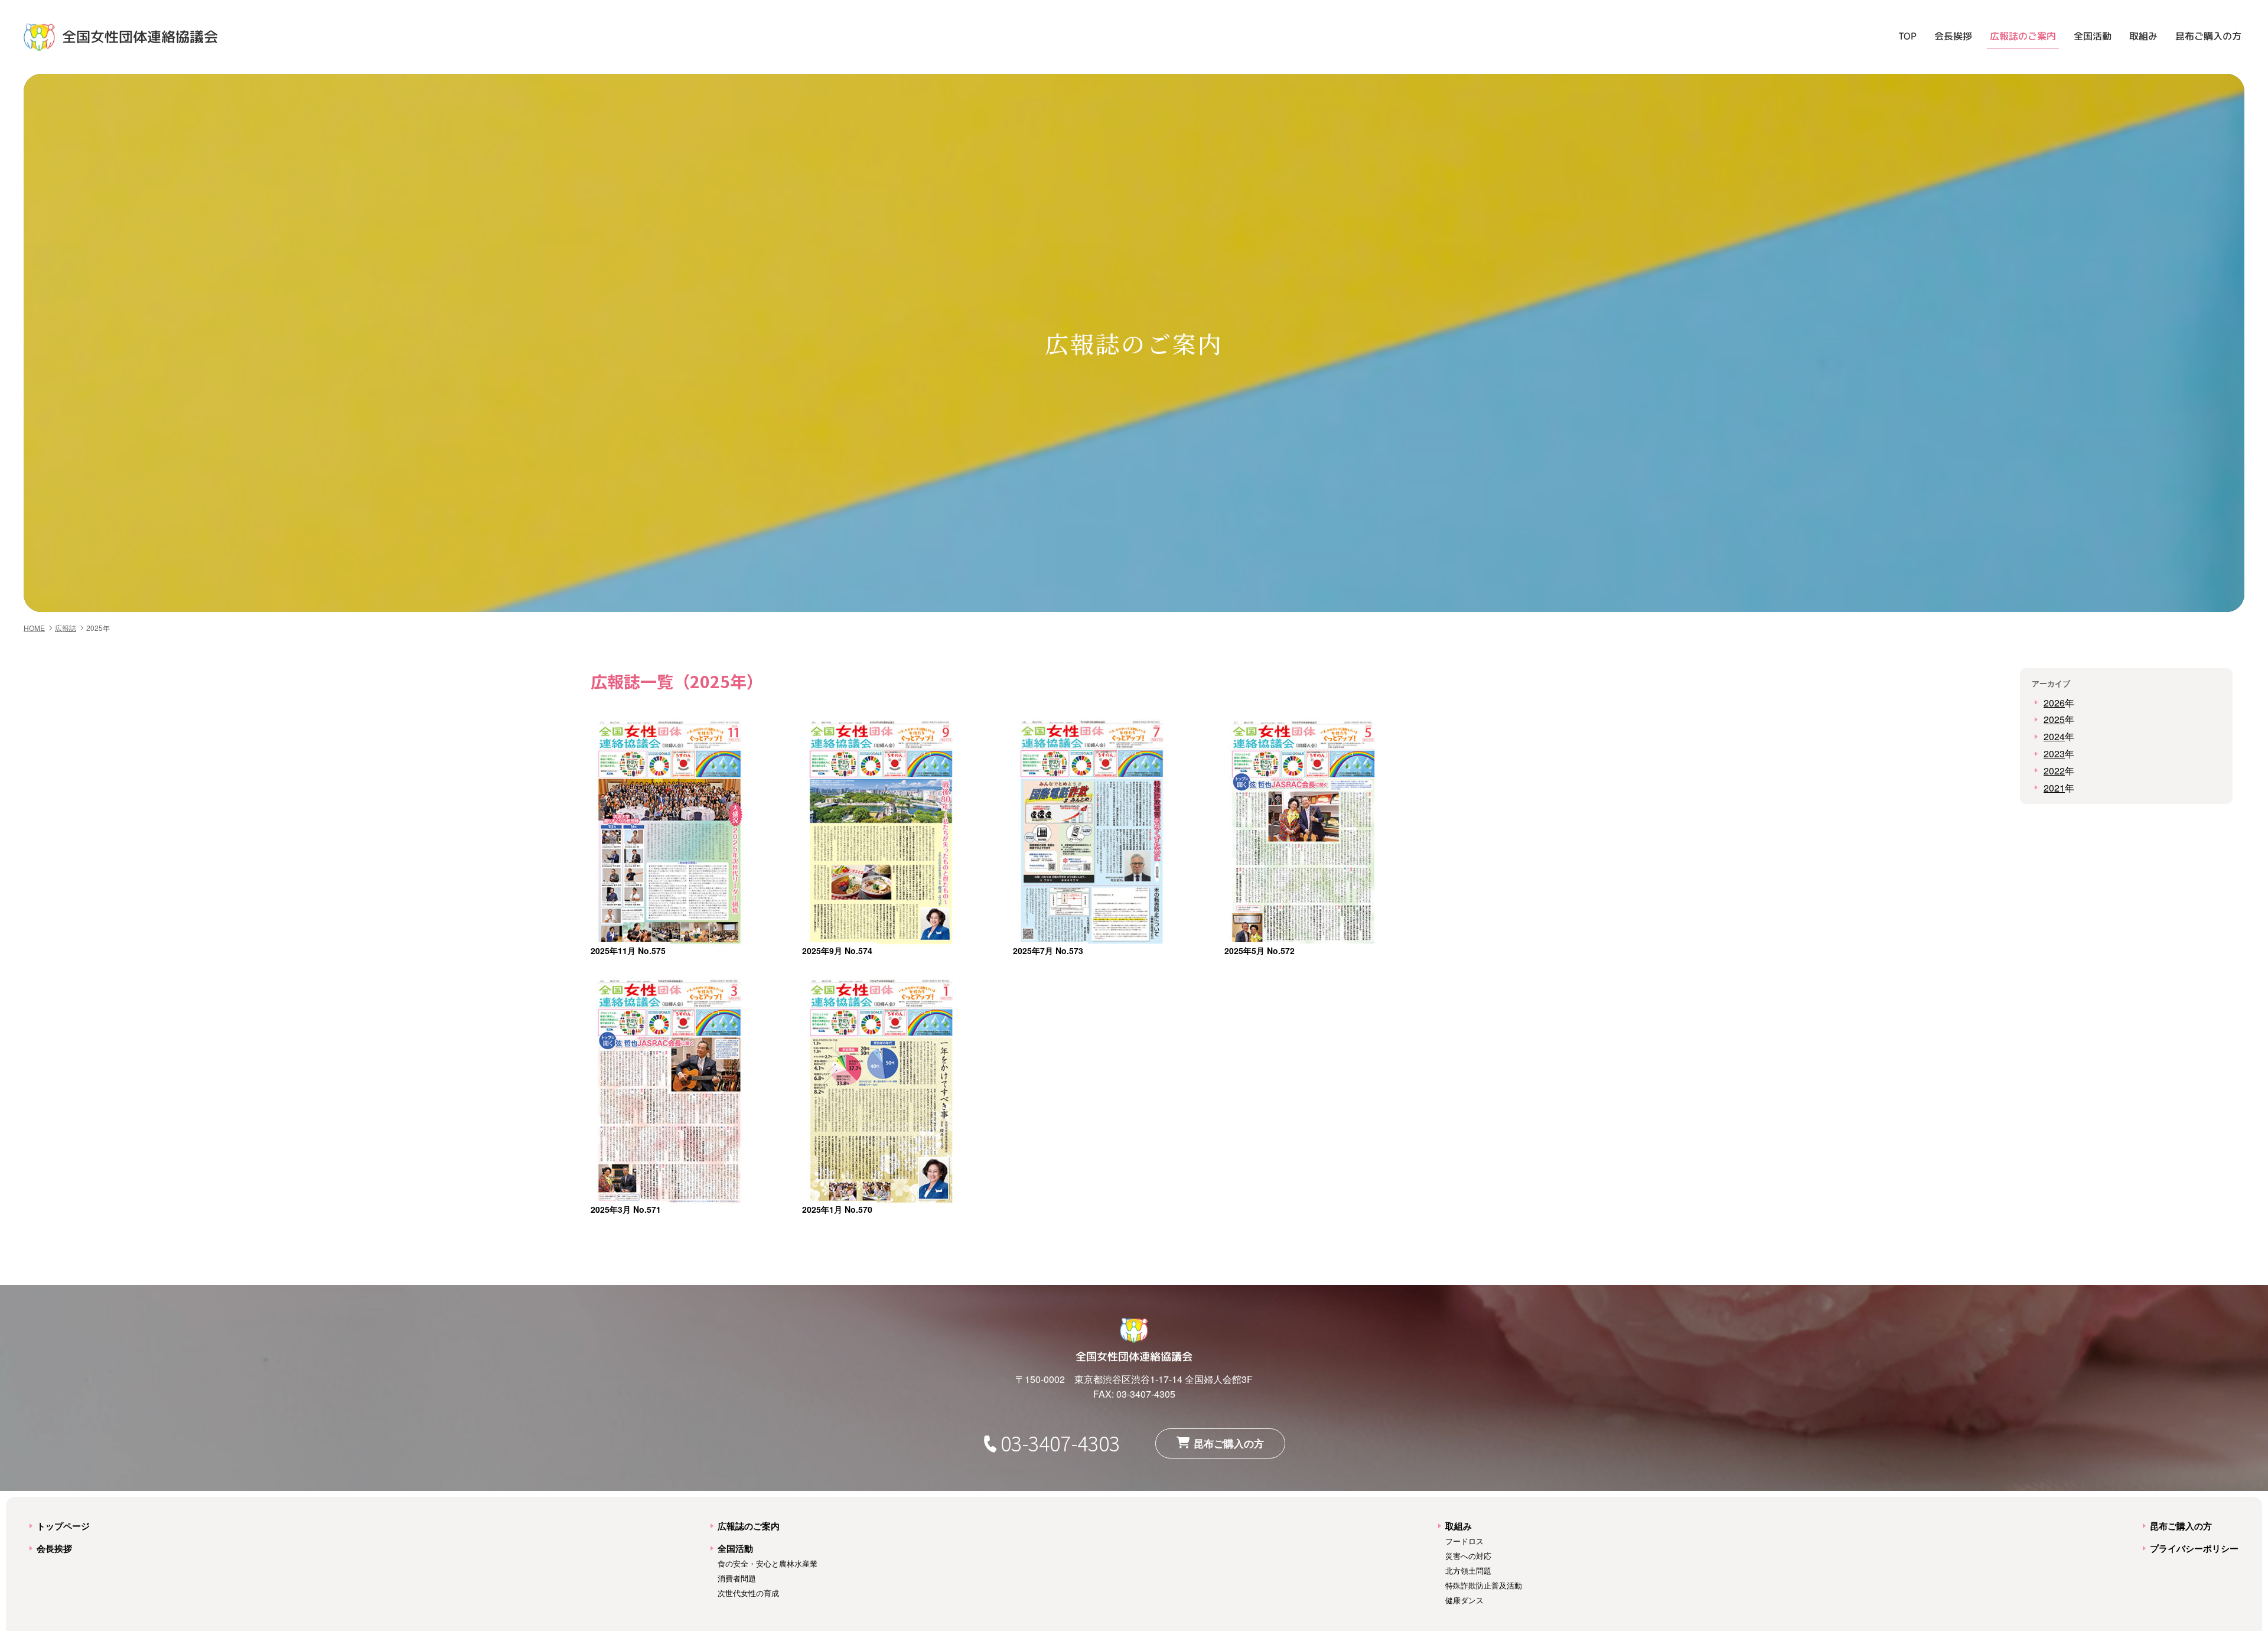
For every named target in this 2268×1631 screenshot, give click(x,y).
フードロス (1464, 1541)
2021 (2054, 788)
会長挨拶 (1953, 36)
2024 (2054, 736)
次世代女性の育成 (748, 1593)
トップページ (63, 1526)
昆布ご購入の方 (2208, 36)
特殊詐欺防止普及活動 (1484, 1586)
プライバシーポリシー (2194, 1548)
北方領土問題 (1468, 1571)
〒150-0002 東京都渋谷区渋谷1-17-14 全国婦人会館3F (1134, 1379)
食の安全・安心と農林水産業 (768, 1564)
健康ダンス (1464, 1600)
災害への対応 (1468, 1556)
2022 (2054, 771)
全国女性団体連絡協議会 (140, 37)
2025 (2054, 719)
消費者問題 (737, 1578)
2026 (2054, 703)
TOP (1907, 36)
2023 (2054, 753)
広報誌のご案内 (2023, 36)
